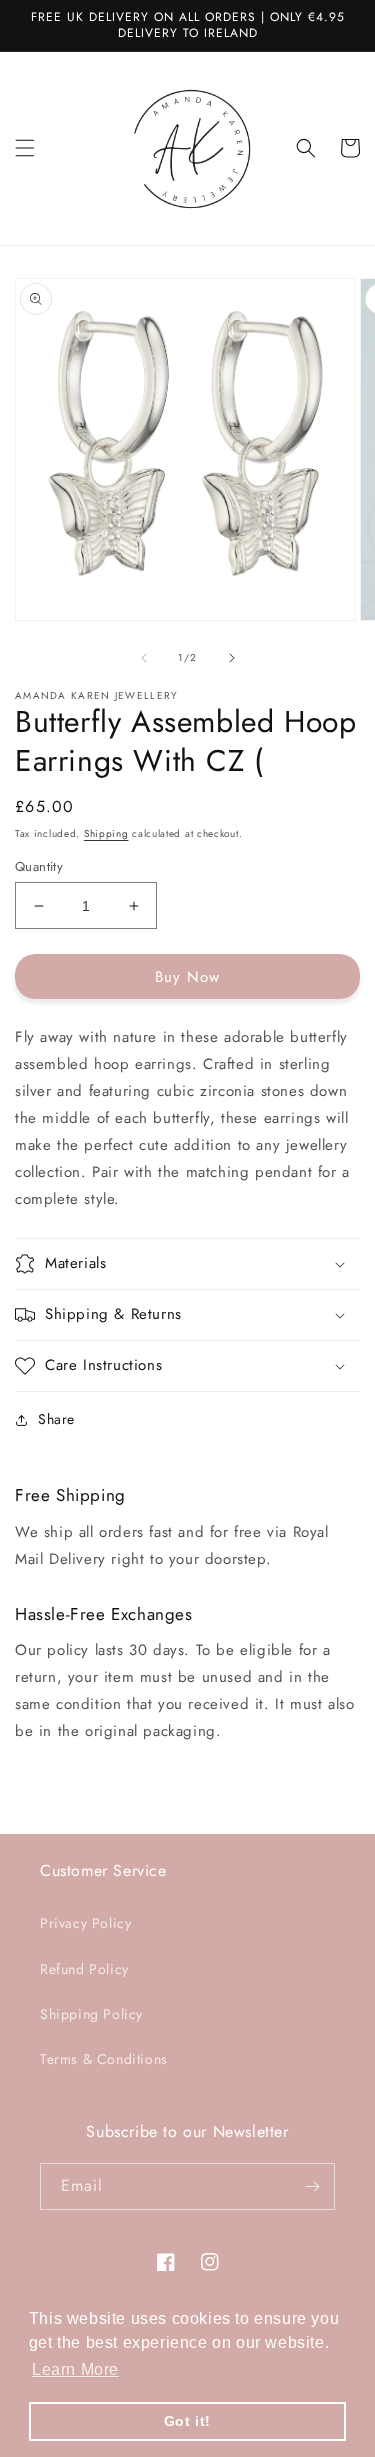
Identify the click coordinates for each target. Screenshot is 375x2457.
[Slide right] (232, 658)
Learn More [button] (75, 2369)
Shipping (106, 833)
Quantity (39, 866)
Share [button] (56, 1419)
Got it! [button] (187, 2421)
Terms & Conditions (104, 2059)
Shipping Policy (91, 2014)
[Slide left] (144, 658)
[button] (25, 148)
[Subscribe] (312, 2186)
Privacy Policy (85, 1923)
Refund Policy (84, 1969)
